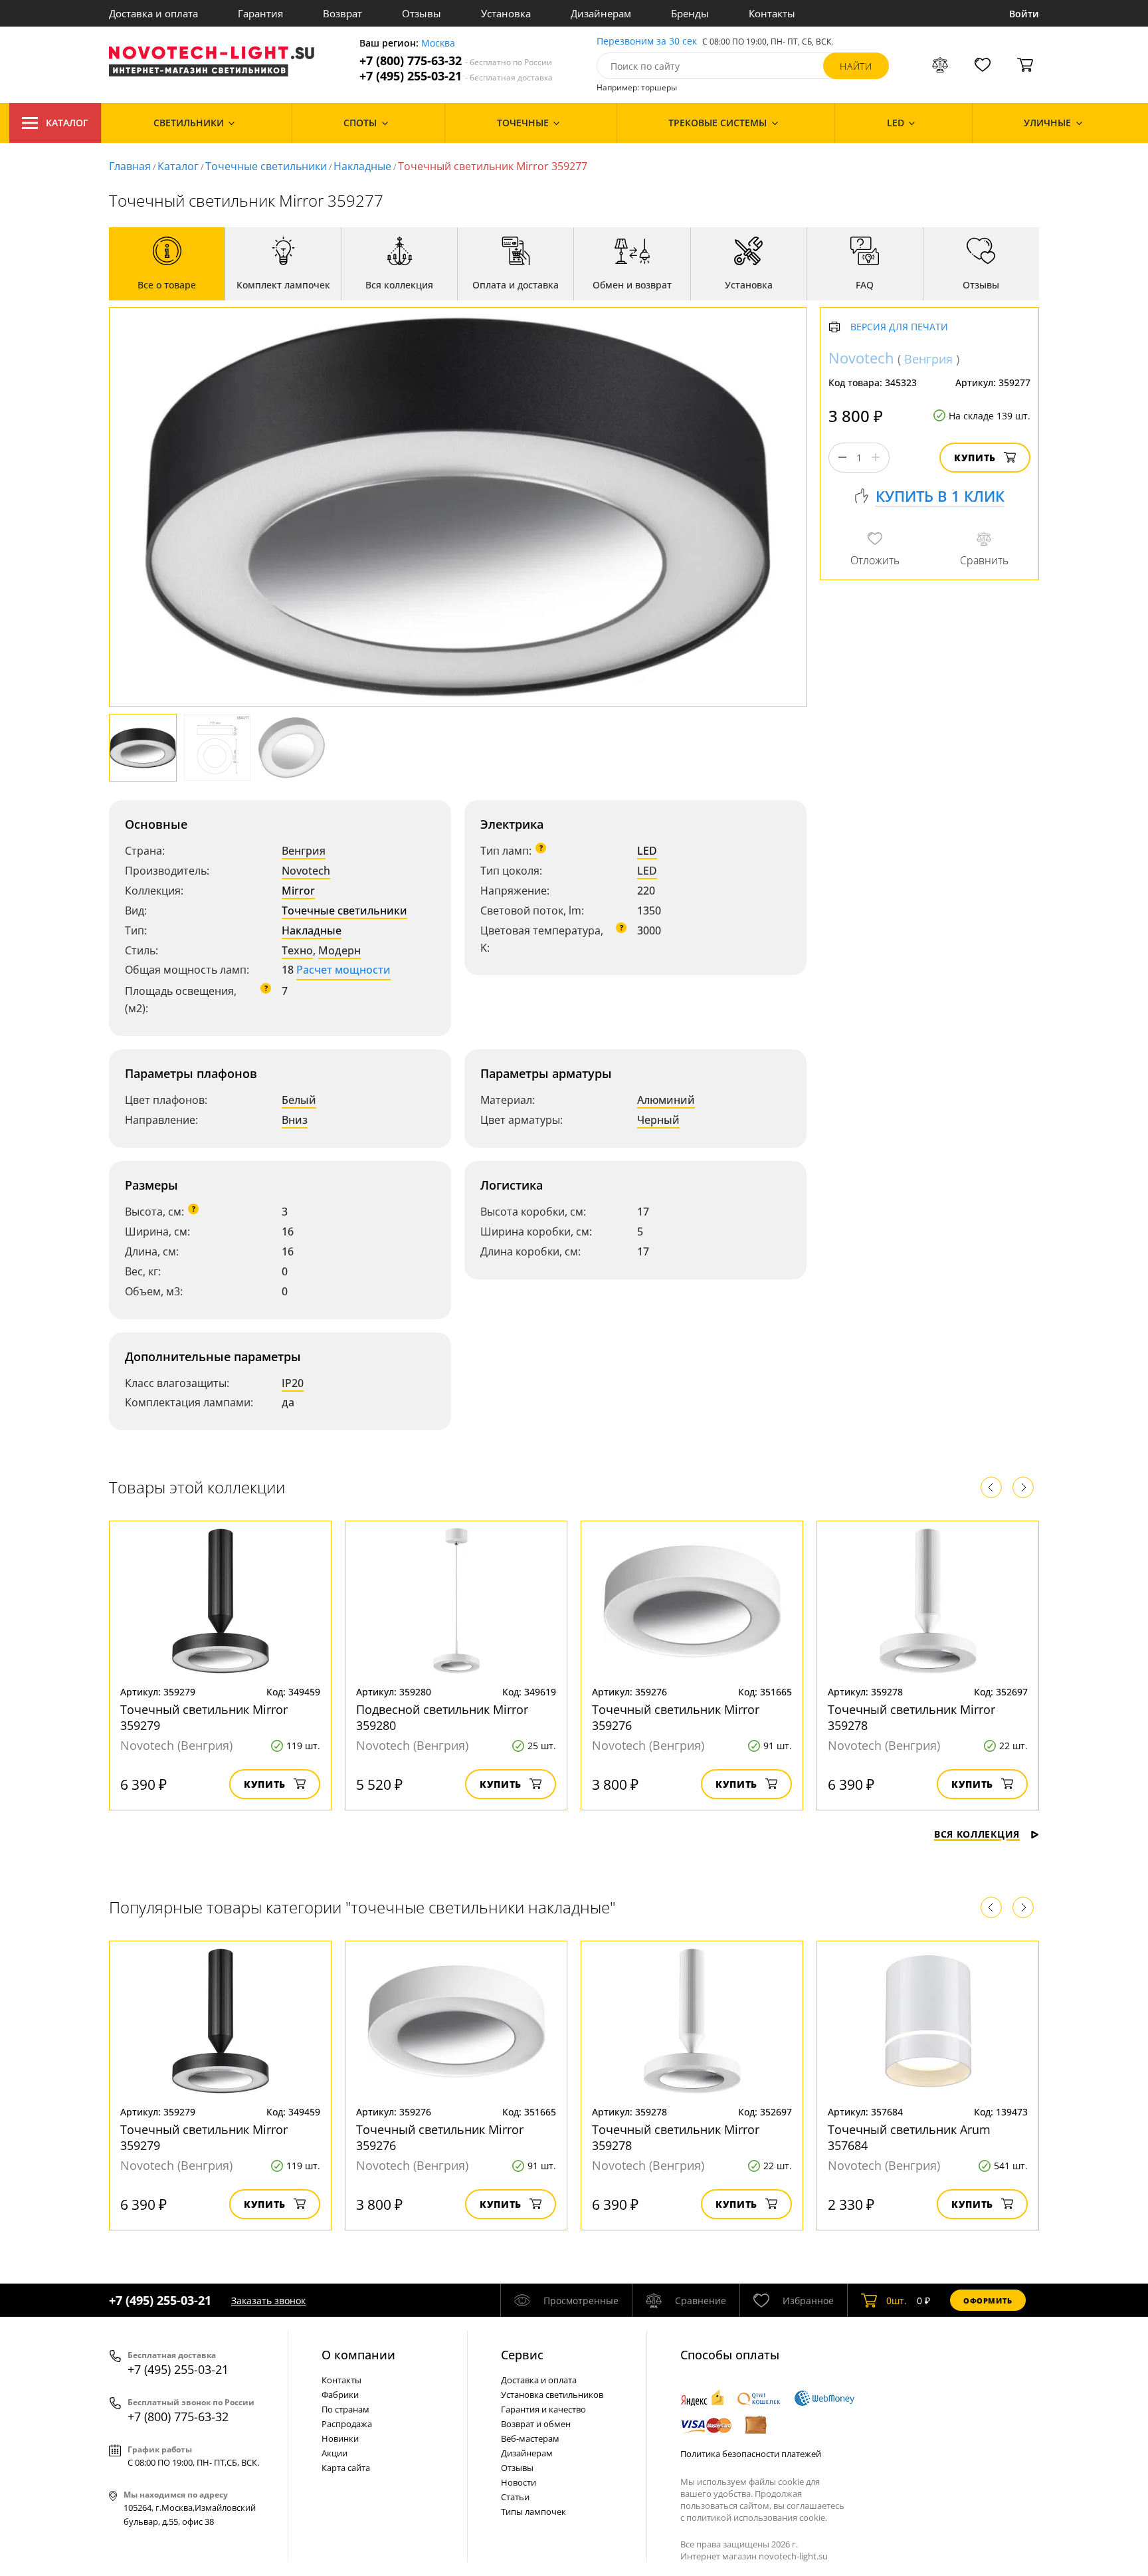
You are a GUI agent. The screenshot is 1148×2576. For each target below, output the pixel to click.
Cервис (522, 2355)
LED (647, 851)
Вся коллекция (977, 1834)
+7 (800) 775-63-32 (456, 61)
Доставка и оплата (153, 13)
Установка (506, 13)
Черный (658, 1120)
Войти (1024, 14)
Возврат (342, 13)
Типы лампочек (533, 2512)
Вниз (295, 1120)
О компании (358, 2355)
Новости (519, 2482)
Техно (297, 950)
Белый (299, 1100)
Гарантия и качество (543, 2409)
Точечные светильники (266, 166)
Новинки (340, 2438)
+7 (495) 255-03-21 (456, 76)
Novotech (306, 871)
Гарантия (260, 13)
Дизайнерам (601, 13)
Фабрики (340, 2395)
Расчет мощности (343, 970)
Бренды (690, 13)
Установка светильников (552, 2395)
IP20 (293, 1383)
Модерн (339, 950)
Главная (130, 166)
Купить (975, 458)
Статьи (515, 2497)
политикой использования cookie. (757, 2518)
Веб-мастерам (530, 2438)
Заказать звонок (268, 2301)
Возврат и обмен (536, 2424)
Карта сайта (346, 2468)
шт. (897, 2301)
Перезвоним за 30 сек (647, 42)
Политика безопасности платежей (751, 2454)
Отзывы (422, 13)
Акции (335, 2453)
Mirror (298, 891)
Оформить (988, 2301)
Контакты (772, 13)
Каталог (67, 123)
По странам (345, 2409)
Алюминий (666, 1100)
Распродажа (347, 2424)
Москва (438, 44)
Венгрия (304, 851)
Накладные (362, 166)
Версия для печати (899, 327)
